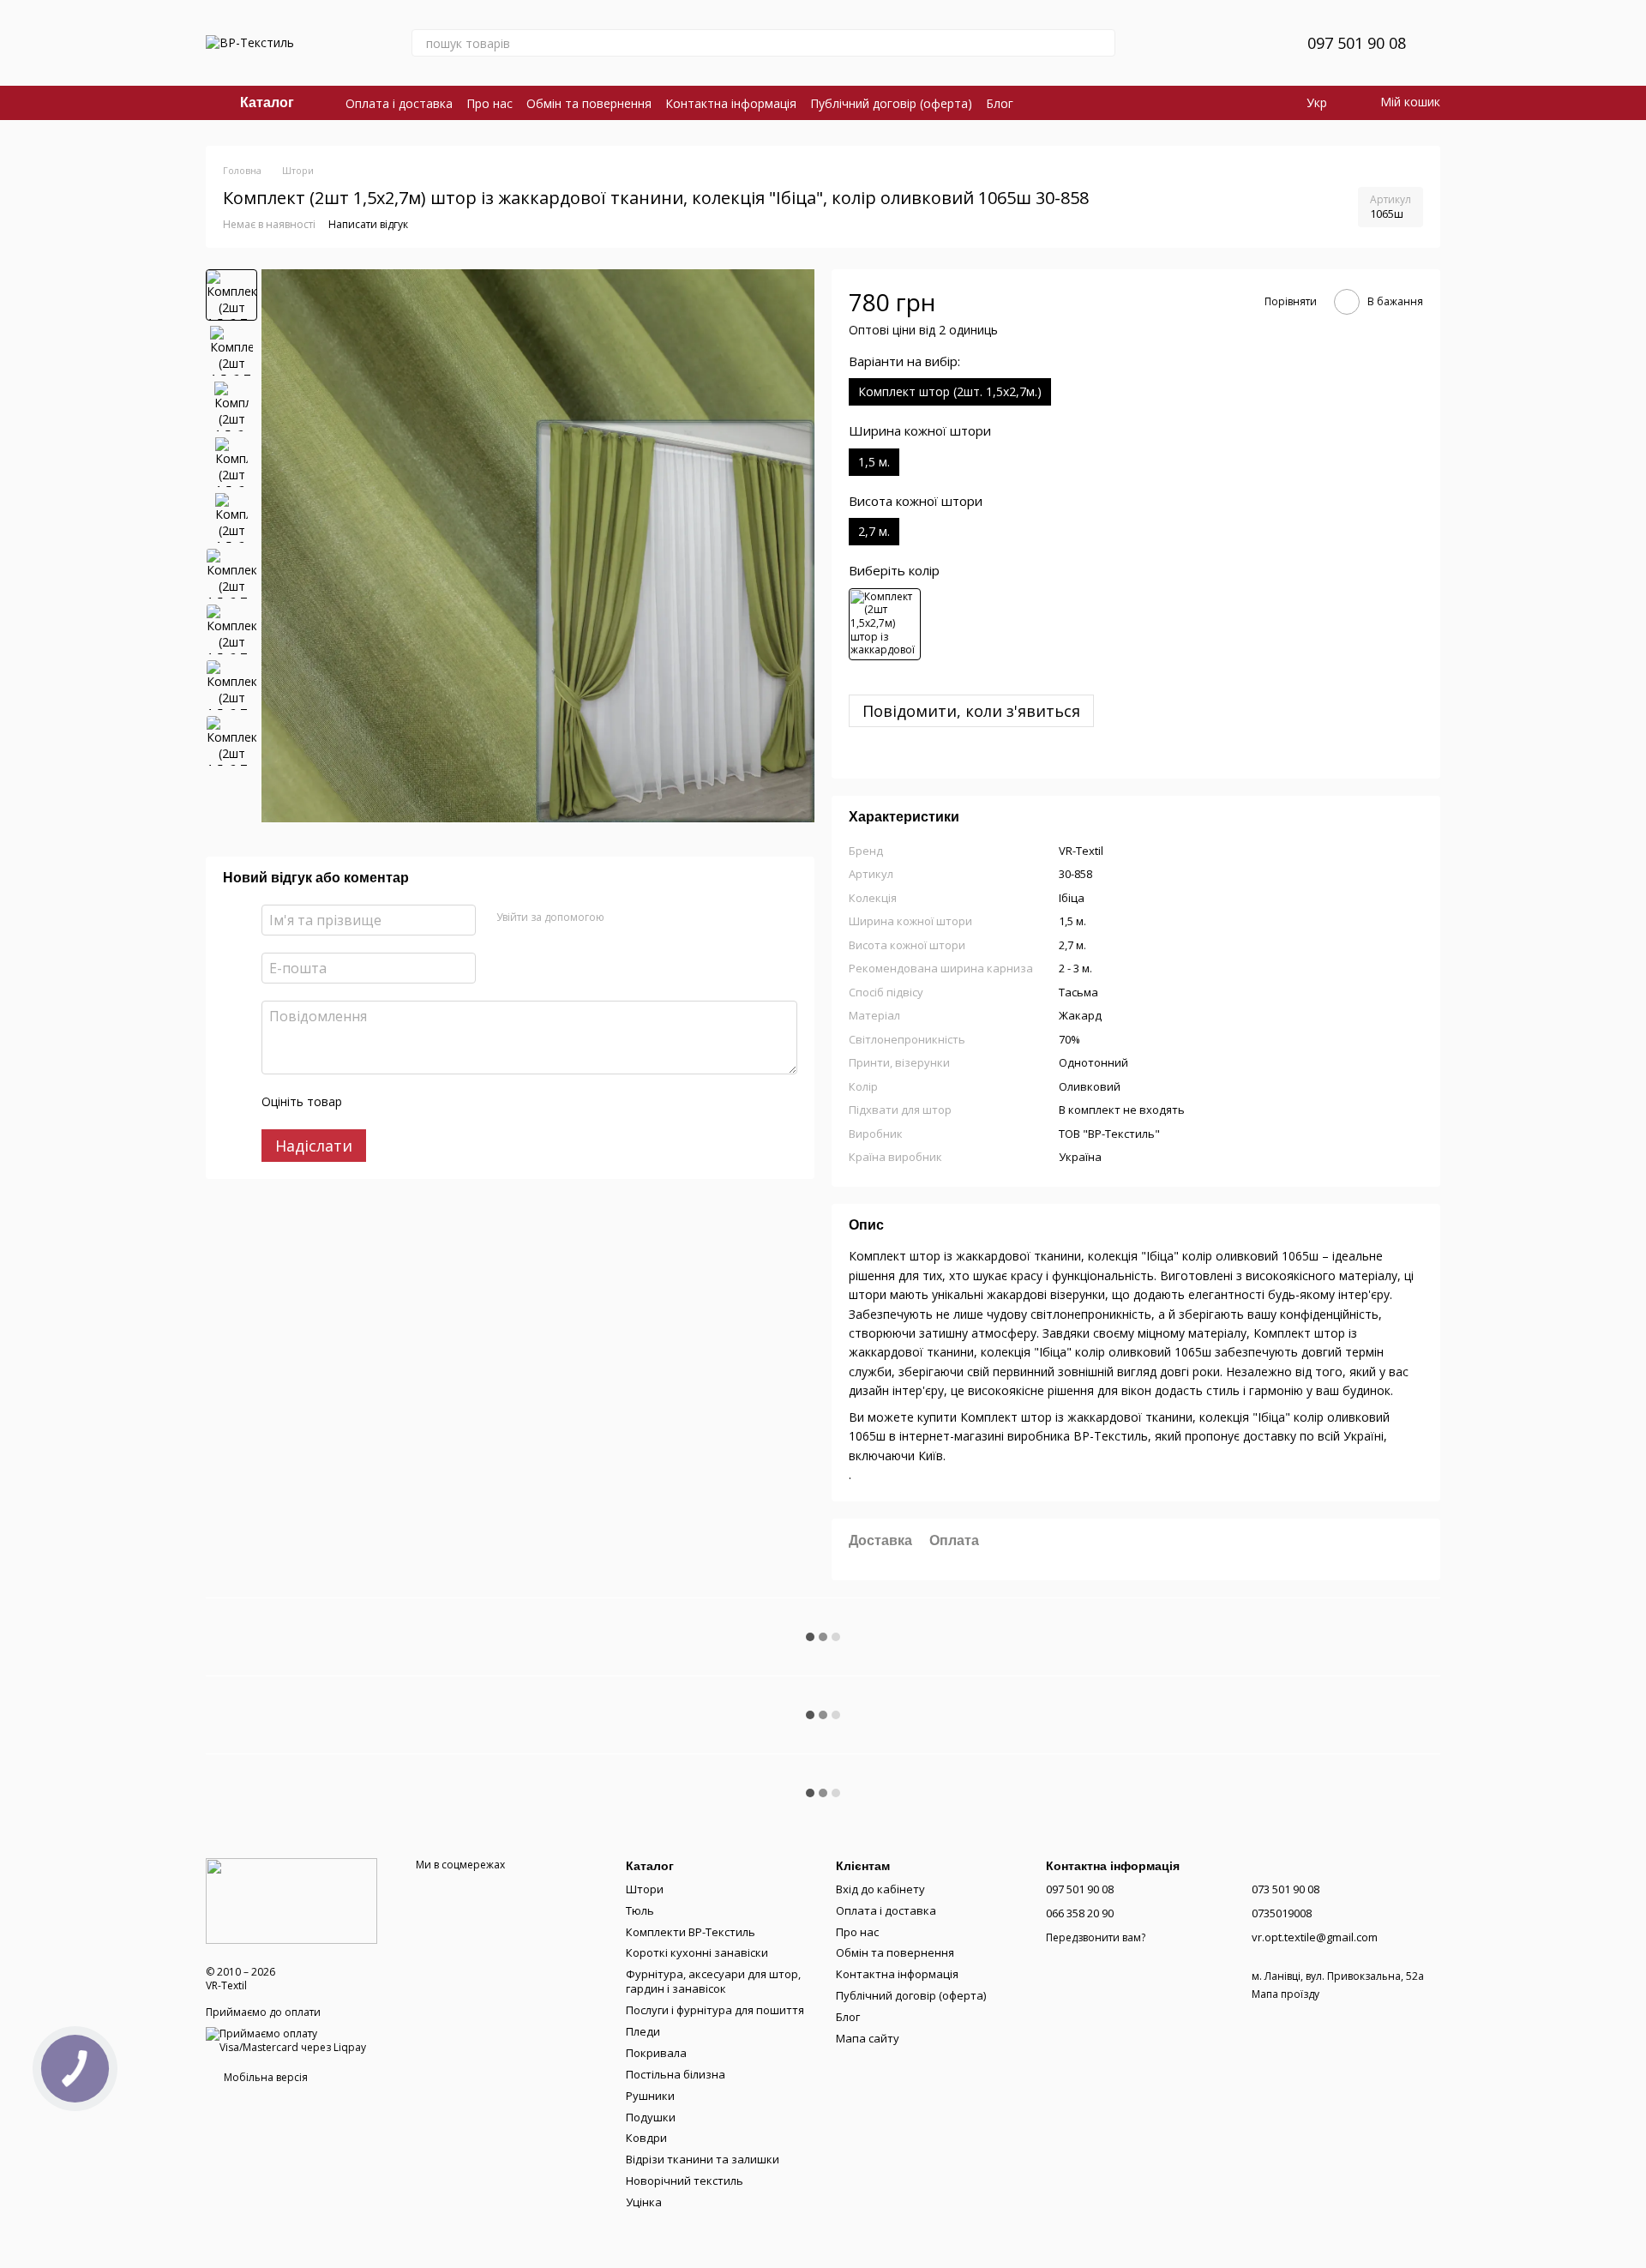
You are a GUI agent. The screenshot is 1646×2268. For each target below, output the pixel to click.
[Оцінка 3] (425, 1102)
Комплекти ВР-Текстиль (691, 1932)
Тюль (640, 1910)
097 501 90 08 (1357, 43)
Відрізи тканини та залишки (703, 2159)
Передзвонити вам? (1096, 1938)
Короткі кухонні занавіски (697, 1952)
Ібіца (1072, 898)
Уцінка (644, 2202)
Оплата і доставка (399, 103)
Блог (1000, 103)
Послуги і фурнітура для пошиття (715, 2010)
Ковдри (646, 2138)
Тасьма (1078, 992)
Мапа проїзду (1286, 1994)
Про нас (490, 103)
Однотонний (1093, 1062)
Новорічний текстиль (685, 2181)
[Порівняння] (1208, 43)
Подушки (651, 2117)
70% (1069, 1039)
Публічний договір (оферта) (891, 103)
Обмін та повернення (589, 103)
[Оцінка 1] (370, 1102)
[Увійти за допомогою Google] (651, 917)
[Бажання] (1253, 43)
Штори (645, 1889)
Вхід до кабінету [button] (880, 1889)
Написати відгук (368, 224)
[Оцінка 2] (398, 1102)
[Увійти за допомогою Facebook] (623, 917)
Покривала (656, 2053)
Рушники (650, 2096)
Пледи (643, 2031)
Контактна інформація (731, 103)
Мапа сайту (868, 2038)
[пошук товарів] (1102, 43)
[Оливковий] (885, 624)
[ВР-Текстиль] (291, 1900)
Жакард (1080, 1015)
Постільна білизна (676, 2074)
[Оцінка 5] (480, 1102)
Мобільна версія (264, 2077)
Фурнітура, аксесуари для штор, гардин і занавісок (713, 1981)
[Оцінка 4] (453, 1102)
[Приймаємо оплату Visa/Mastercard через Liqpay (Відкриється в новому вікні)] (298, 2039)
